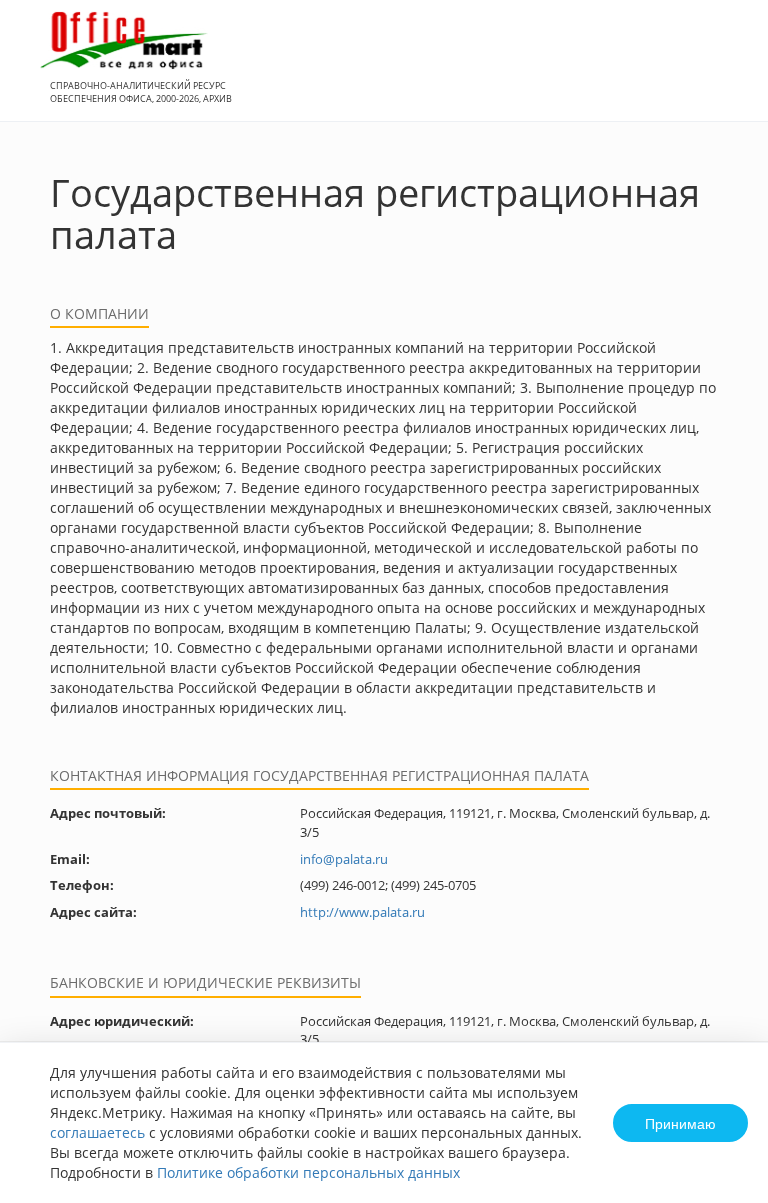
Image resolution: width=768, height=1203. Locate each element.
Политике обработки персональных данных (308, 1172)
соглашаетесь (97, 1132)
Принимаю (680, 1123)
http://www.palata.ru (362, 912)
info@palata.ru (344, 859)
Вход (722, 71)
